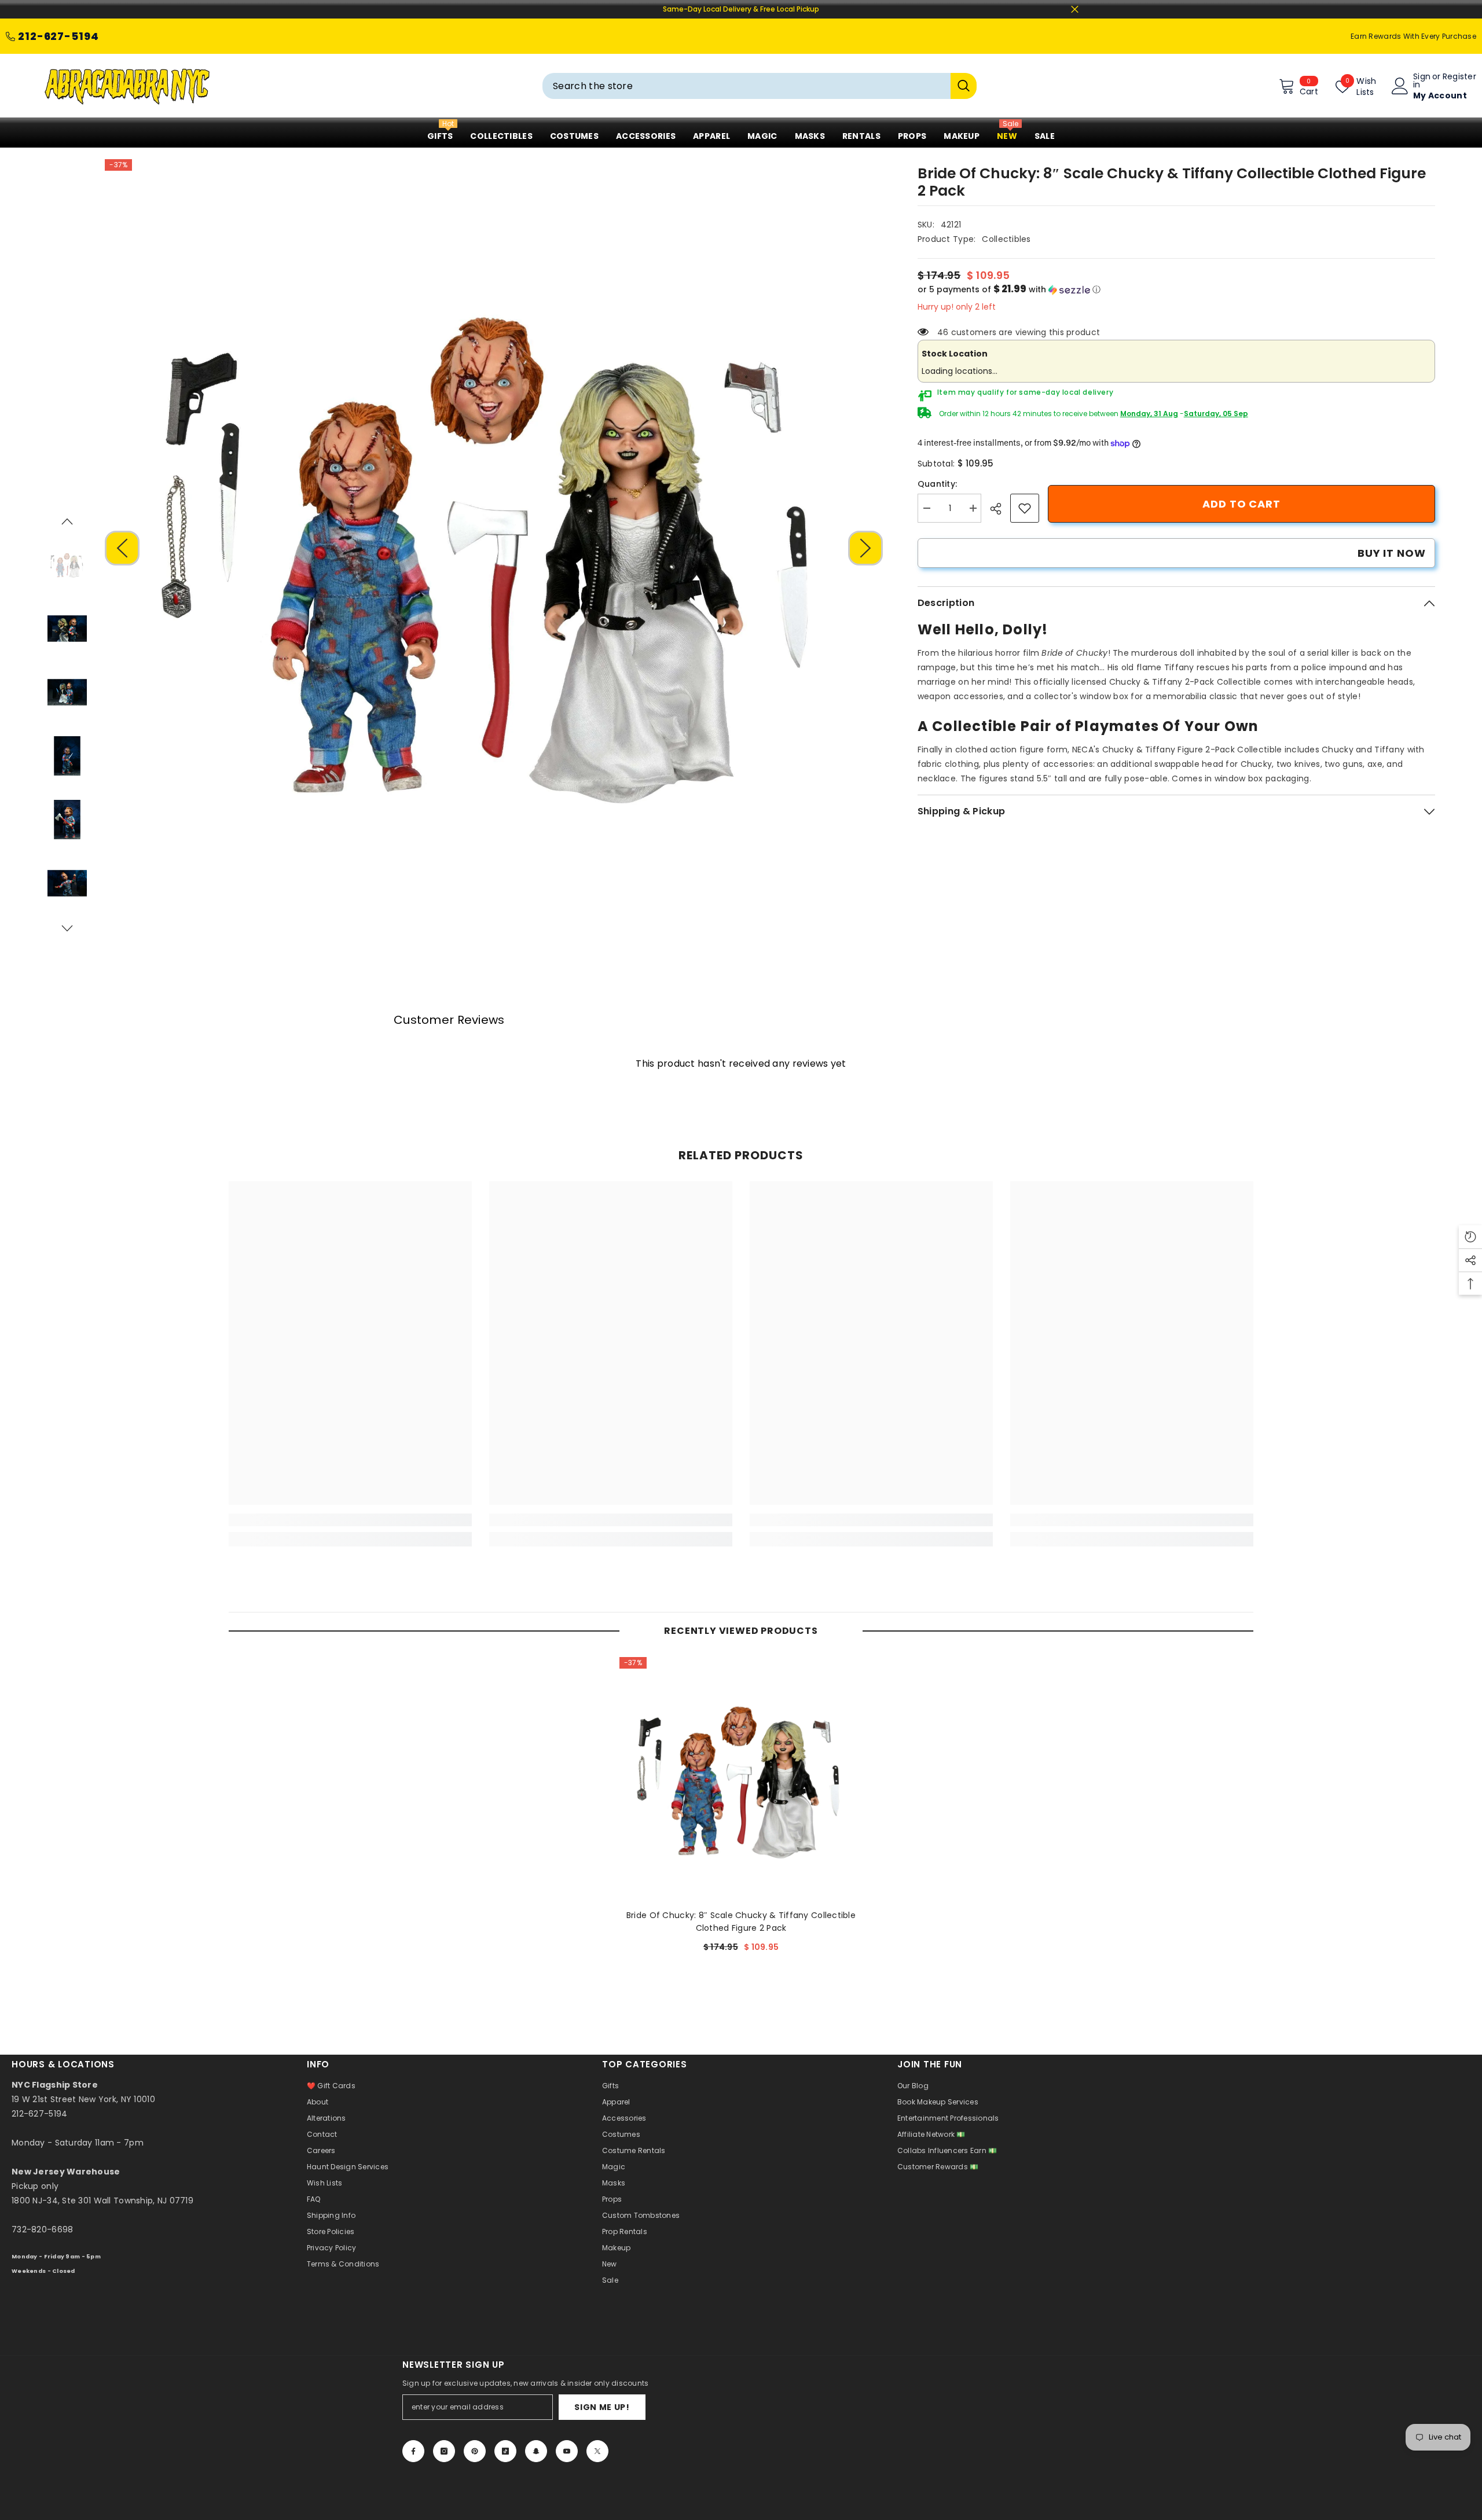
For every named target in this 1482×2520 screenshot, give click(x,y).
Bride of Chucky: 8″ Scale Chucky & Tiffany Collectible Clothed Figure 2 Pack (741, 1922)
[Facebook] (413, 2451)
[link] (1025, 508)
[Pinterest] (475, 2451)
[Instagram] (444, 2451)
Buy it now (1392, 553)
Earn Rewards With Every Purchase (1413, 36)
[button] (122, 548)
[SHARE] (1000, 509)
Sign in (1422, 80)
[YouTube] (567, 2451)
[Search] (760, 86)
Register (1459, 77)
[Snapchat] (536, 2451)
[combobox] (746, 86)
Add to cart (1241, 504)
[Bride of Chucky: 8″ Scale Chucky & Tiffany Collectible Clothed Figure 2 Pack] (741, 1779)
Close (1075, 10)
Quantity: (938, 484)
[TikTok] (505, 2451)
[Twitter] (597, 2451)
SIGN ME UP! (602, 2407)
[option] (494, 548)
